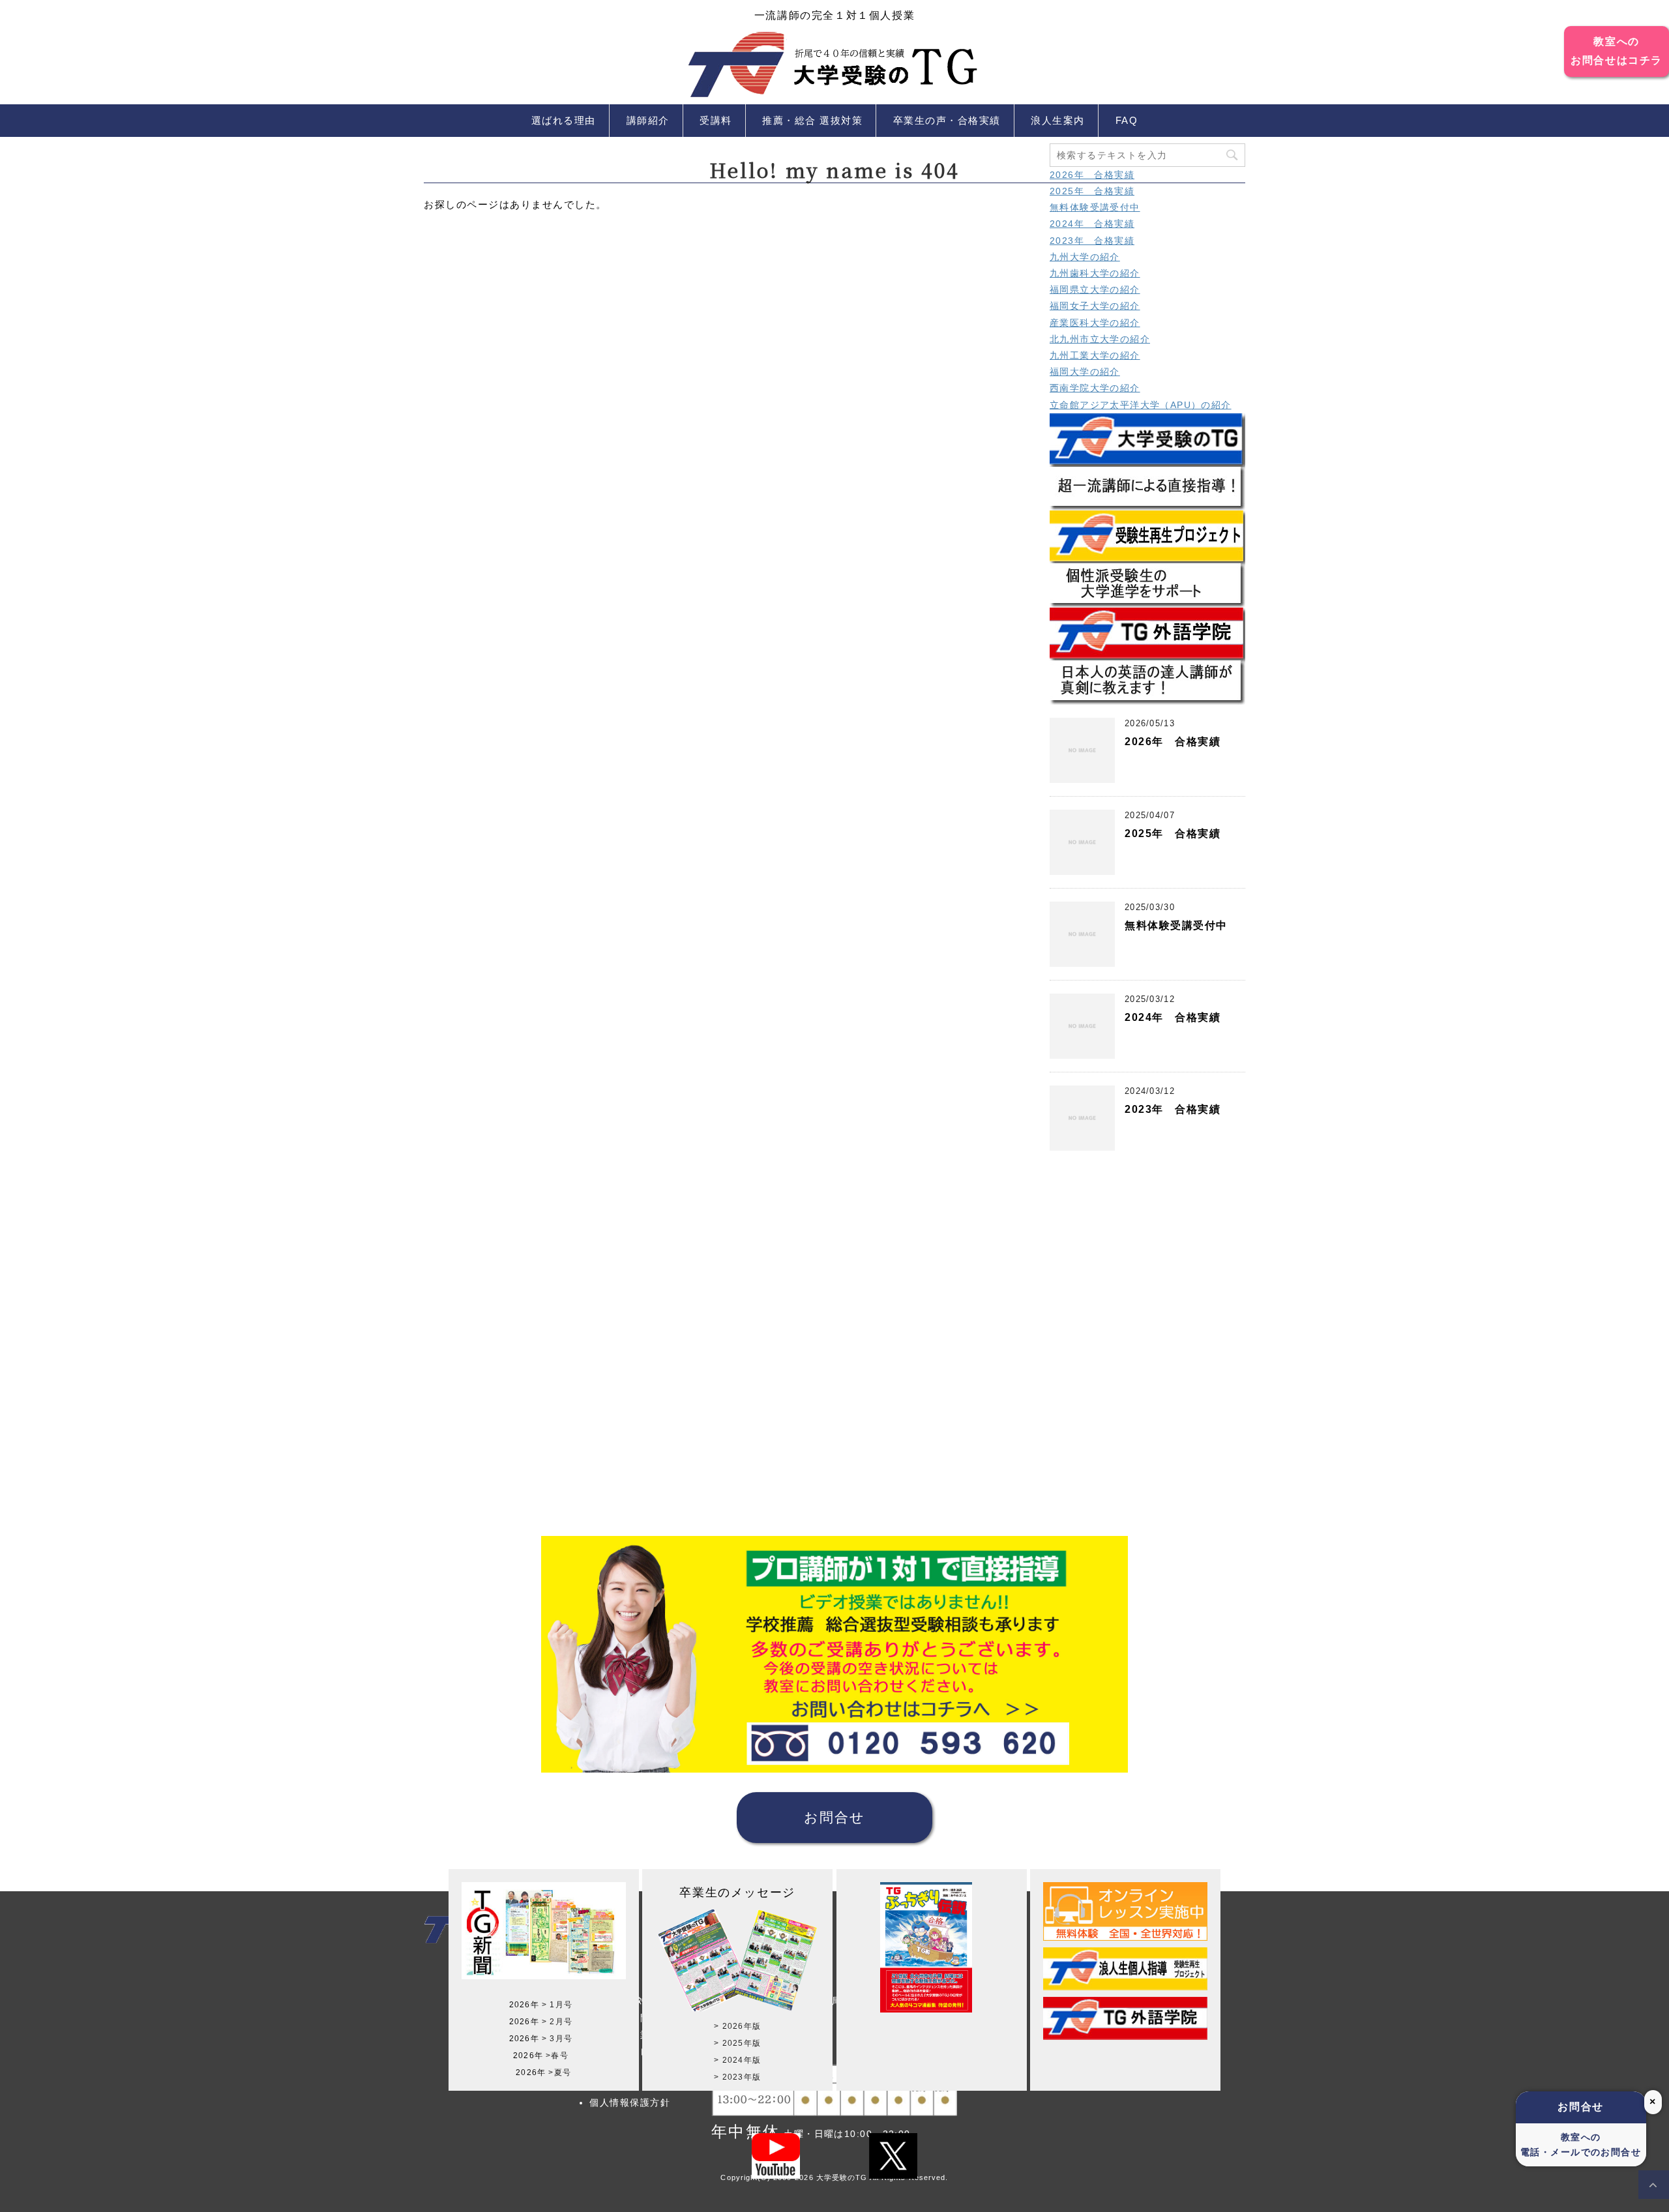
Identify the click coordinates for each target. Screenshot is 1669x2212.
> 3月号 (557, 2039)
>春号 (557, 2056)
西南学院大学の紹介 (1095, 388)
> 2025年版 (737, 2043)
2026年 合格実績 (1092, 175)
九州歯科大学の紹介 (1095, 273)
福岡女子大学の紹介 (1095, 306)
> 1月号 (557, 2005)
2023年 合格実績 (1092, 241)
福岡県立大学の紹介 (1095, 289)
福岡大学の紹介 (1085, 372)
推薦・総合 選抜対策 (812, 120)
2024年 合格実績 (1092, 224)
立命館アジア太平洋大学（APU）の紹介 (1141, 405)
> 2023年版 (737, 2077)
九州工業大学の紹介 (1095, 355)
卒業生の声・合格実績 (947, 120)
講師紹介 (648, 120)
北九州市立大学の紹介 (1100, 339)
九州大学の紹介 (1085, 257)
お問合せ (834, 1817)
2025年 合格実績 (1092, 191)
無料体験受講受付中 (1095, 207)
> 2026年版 (737, 2026)
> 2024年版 (737, 2060)
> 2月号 (557, 2022)
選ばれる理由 (564, 120)
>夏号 (560, 2072)
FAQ (1127, 120)
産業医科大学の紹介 (1095, 323)
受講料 (716, 120)
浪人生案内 (1058, 120)
